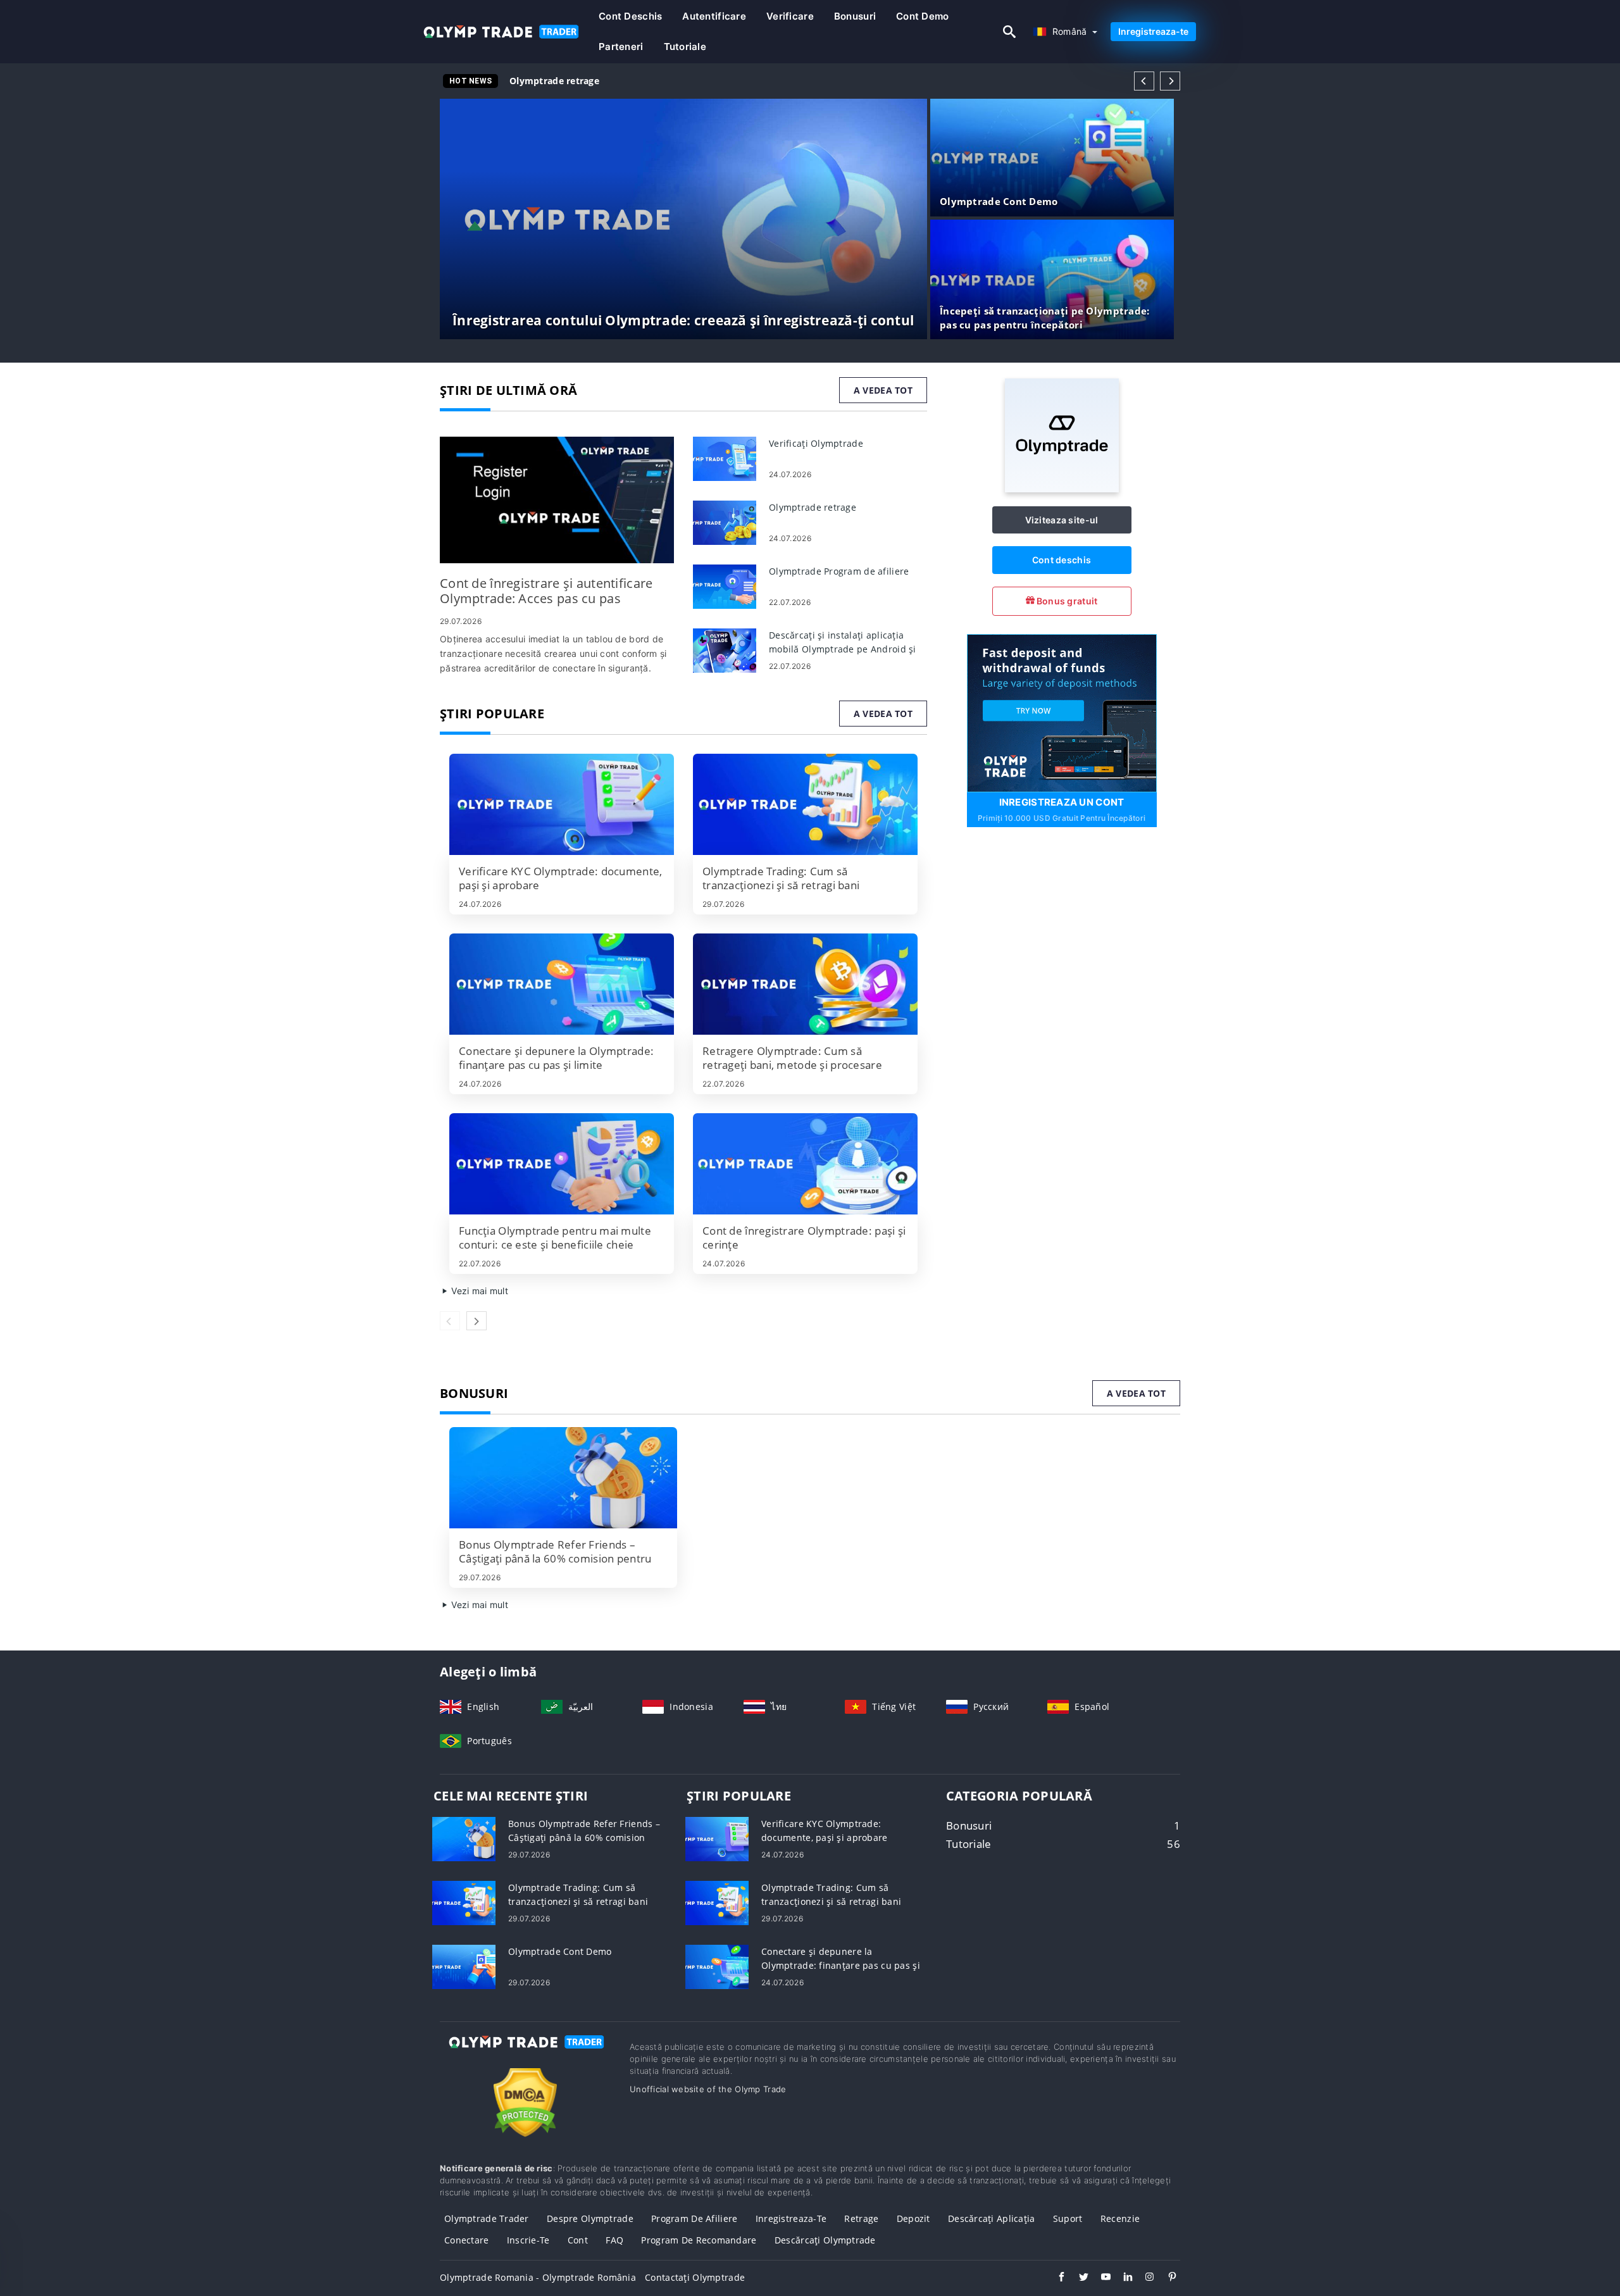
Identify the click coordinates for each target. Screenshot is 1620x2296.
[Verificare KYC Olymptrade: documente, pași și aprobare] (562, 804)
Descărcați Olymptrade (825, 2240)
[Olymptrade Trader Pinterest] (1166, 2278)
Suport (1068, 2218)
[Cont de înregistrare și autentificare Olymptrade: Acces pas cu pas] (557, 500)
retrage (861, 2218)
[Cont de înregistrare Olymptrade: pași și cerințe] (805, 1164)
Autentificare (714, 16)
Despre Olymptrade (590, 2218)
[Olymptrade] (1062, 489)
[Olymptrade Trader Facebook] (1055, 2278)
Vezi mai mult (478, 1291)
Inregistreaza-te (1153, 31)
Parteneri (621, 47)
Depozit (913, 2218)
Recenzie (1120, 2218)
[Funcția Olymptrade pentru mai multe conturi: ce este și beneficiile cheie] (562, 1164)
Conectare (467, 2240)
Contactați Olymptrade (695, 2277)
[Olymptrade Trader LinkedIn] (1122, 2278)
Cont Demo (923, 16)
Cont (578, 2240)
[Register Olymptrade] (1062, 712)
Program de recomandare (699, 2240)
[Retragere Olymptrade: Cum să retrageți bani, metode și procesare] (805, 984)
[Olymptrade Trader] (525, 2053)
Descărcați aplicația (992, 2218)
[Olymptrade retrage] (725, 522)
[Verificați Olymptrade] (725, 458)
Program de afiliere (694, 2218)
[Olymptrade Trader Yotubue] (1100, 2278)
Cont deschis (630, 16)
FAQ (614, 2240)
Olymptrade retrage (554, 81)
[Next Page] (1170, 81)
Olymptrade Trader (487, 2218)
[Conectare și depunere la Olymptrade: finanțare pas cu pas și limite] (562, 984)
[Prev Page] (1144, 81)
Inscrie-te (528, 2240)
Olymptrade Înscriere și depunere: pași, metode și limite (638, 81)
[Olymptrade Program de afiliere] (725, 586)
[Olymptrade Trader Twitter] (1077, 2278)
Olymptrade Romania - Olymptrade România (538, 2277)
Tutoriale (685, 47)
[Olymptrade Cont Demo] (464, 1966)
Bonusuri (855, 16)
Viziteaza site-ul (1062, 520)
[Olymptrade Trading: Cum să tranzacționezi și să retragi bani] (805, 804)
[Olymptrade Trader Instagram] (1144, 2278)
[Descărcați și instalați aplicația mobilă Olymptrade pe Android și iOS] (725, 650)
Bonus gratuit (1066, 601)
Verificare (790, 16)
